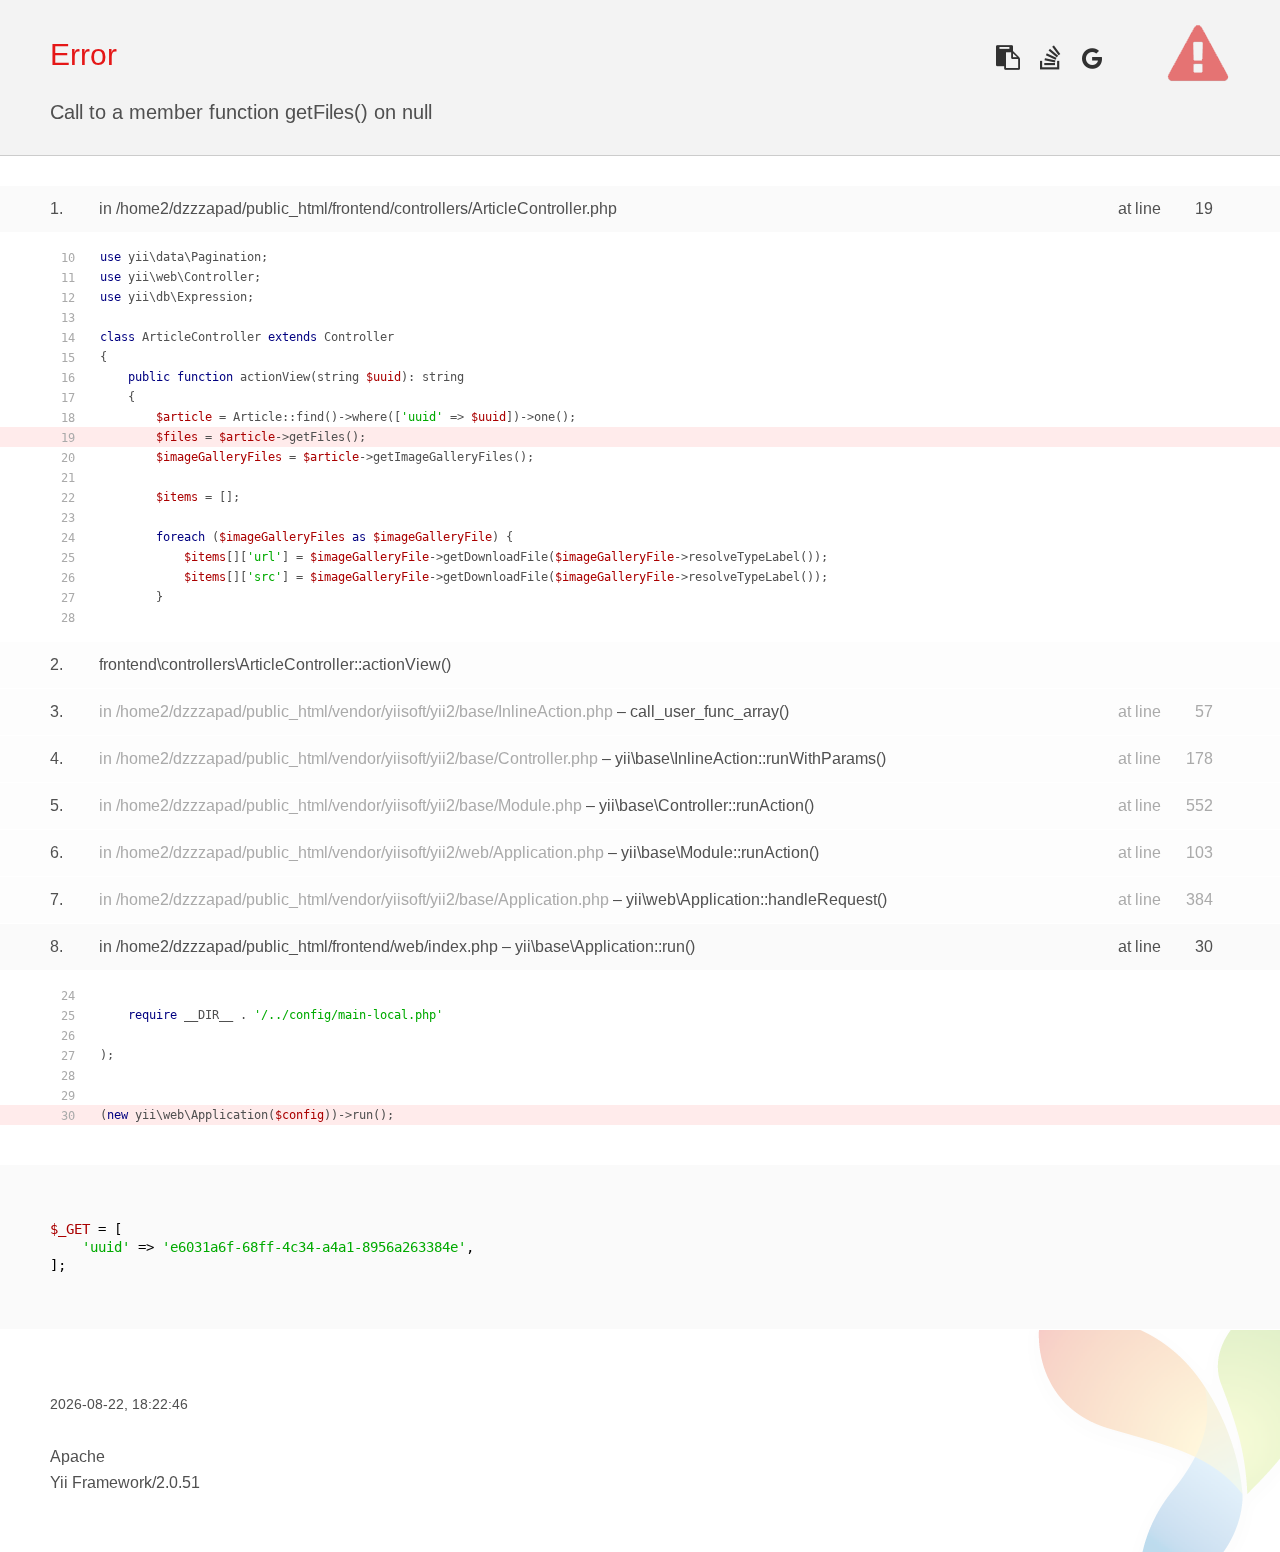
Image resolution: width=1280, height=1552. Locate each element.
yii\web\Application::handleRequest (751, 899)
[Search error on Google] (1091, 57)
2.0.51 (178, 1482)
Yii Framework (101, 1482)
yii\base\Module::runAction (715, 852)
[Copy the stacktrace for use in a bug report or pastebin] (1007, 57)
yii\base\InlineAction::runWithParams (745, 758)
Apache (77, 1456)
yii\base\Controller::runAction (701, 805)
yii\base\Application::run (600, 946)
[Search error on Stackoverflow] (1049, 57)
